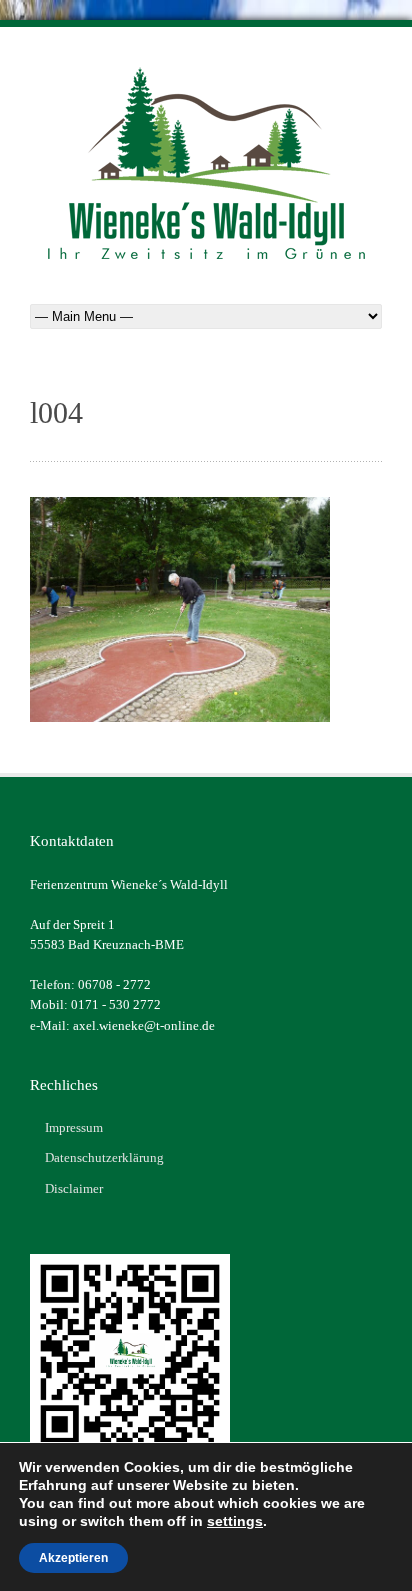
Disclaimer (74, 1188)
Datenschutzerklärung (104, 1157)
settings (235, 1521)
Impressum (74, 1127)
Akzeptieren (73, 1558)
